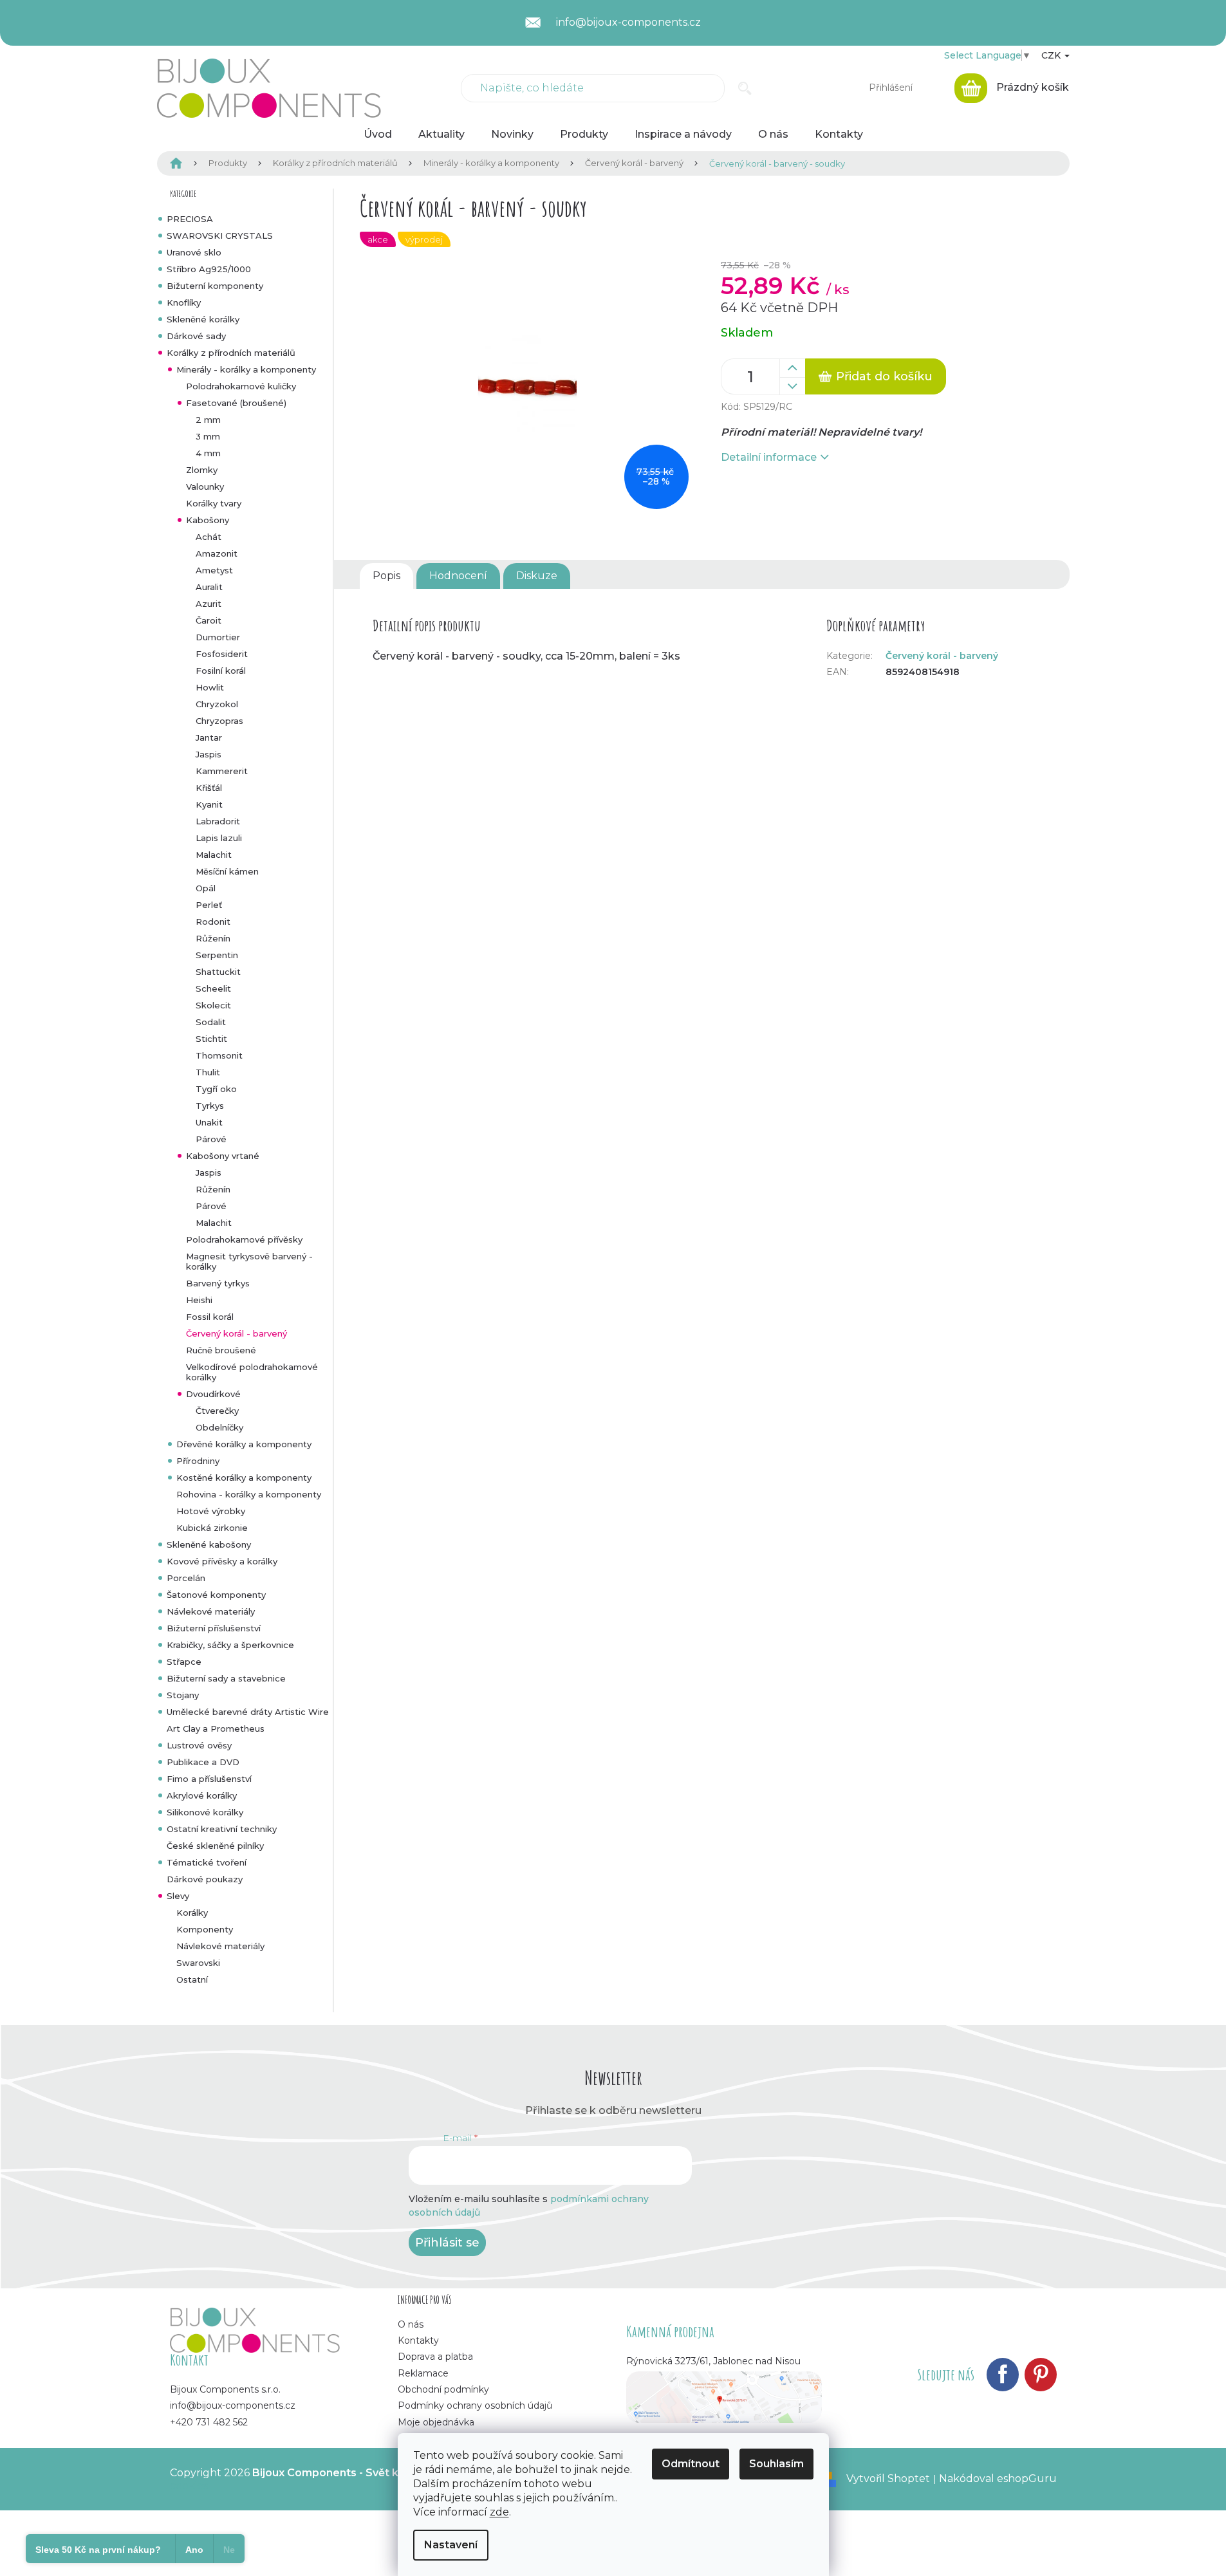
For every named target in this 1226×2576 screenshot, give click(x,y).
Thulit (208, 1072)
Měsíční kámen (227, 871)
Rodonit (213, 922)
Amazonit (217, 553)
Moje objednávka (436, 2422)
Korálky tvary (214, 503)
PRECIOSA (190, 219)
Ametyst (214, 570)
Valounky (205, 486)
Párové (211, 1139)
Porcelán (186, 1578)
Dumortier (218, 637)
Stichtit (211, 1039)
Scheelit (213, 988)
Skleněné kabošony (209, 1544)
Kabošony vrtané (223, 1156)
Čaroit (209, 620)
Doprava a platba (435, 2357)
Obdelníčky (219, 1427)
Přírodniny (198, 1461)
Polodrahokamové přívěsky (244, 1239)
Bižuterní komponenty (215, 286)
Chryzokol (217, 704)
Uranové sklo (194, 252)
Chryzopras (219, 721)
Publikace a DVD (203, 1762)
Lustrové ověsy (199, 1745)
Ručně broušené (221, 1350)
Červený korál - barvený (237, 1333)
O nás (411, 2324)
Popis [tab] (386, 576)
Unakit (209, 1122)
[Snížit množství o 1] (792, 386)
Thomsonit (219, 1055)
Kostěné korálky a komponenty (244, 1478)
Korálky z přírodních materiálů (231, 353)
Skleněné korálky (203, 319)
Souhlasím (776, 2464)
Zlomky (202, 470)
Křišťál (209, 788)
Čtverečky (217, 1411)
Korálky (192, 1913)
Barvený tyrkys (218, 1283)
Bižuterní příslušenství (214, 1628)
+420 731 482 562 (209, 2422)
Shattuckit (218, 972)
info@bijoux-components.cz (233, 2405)
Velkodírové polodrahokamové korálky (252, 1372)
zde (499, 2512)
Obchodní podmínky (443, 2389)
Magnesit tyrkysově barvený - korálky (249, 1261)
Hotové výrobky (211, 1511)
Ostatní (192, 1979)
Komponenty (205, 1929)
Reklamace (423, 2373)
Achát (209, 537)
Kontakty (418, 2340)
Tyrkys (210, 1106)
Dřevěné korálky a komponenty (244, 1444)
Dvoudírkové (213, 1394)
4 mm (208, 453)
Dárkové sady (196, 336)
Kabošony (208, 520)
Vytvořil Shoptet (888, 2479)
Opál (206, 888)
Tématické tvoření (207, 1862)
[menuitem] (378, 134)
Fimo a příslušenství (209, 1779)
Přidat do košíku (884, 376)
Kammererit (222, 771)
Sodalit (211, 1022)
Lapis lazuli (219, 838)
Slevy (178, 1896)
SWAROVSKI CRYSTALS (220, 236)
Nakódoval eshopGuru (998, 2479)
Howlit (210, 687)
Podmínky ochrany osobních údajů (475, 2405)
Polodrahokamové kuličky (241, 386)
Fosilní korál (221, 671)
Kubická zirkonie (212, 1528)
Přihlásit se (447, 2243)
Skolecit (213, 1005)
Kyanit (209, 804)
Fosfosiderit (222, 654)
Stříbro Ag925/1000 (209, 269)
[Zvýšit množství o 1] (792, 368)
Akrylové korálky (202, 1795)
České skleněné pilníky (215, 1846)
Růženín (213, 938)
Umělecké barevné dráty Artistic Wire (248, 1712)
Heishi (199, 1300)
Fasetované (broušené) (236, 403)
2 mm (208, 420)
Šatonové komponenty (216, 1595)
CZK (1052, 55)
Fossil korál (210, 1317)
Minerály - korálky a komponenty (246, 369)
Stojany (183, 1695)
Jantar (209, 737)
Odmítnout (691, 2464)
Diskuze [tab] (537, 576)
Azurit (209, 604)
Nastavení (451, 2545)
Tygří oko (216, 1089)
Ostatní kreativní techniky (222, 1829)
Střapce (184, 1662)
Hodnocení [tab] (458, 576)
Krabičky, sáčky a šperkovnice (230, 1645)
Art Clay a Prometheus (216, 1728)
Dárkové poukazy (205, 1879)
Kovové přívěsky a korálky (222, 1561)
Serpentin (217, 955)
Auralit (209, 587)
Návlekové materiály (211, 1611)
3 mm (208, 436)
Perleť (209, 905)
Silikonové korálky (205, 1812)
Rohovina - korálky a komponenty (249, 1494)
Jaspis (209, 754)
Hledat (745, 88)
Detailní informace (769, 457)
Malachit (214, 855)
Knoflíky (184, 302)
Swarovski (198, 1963)
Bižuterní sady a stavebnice (226, 1678)
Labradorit (218, 821)
